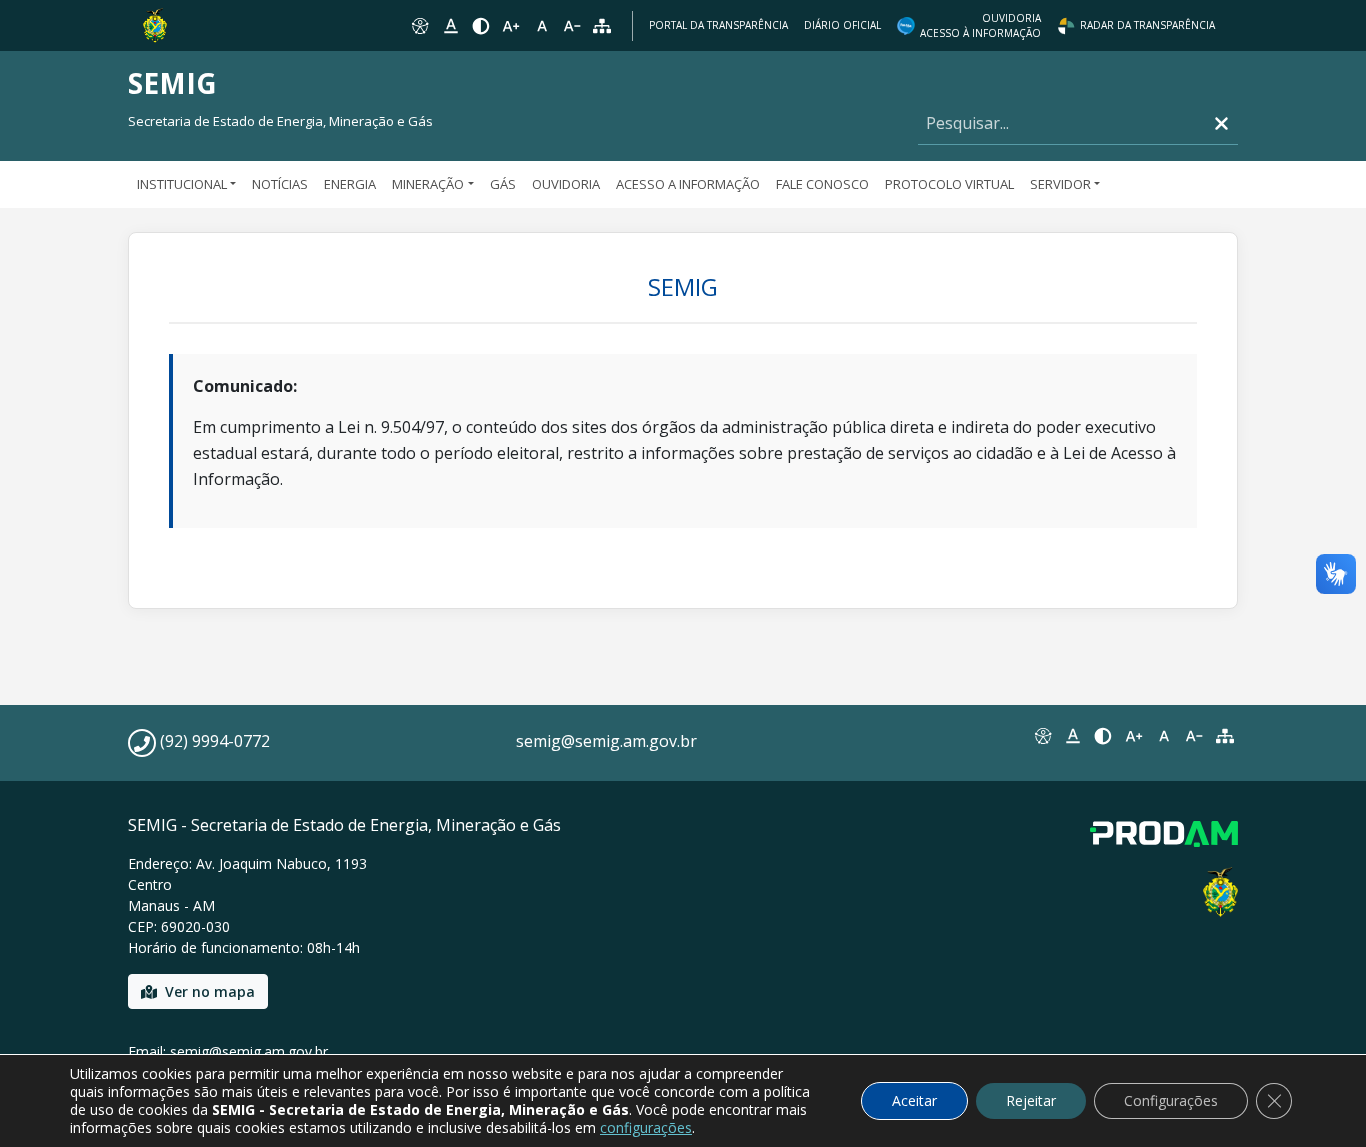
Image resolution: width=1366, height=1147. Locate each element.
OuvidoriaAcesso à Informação (980, 25)
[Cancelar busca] (1221, 123)
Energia (350, 184)
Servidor (1060, 184)
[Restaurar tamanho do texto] (542, 26)
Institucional (182, 184)
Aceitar (914, 1100)
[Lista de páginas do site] (1225, 736)
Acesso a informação (688, 184)
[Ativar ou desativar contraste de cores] (481, 26)
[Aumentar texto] (511, 26)
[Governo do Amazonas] (155, 24)
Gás (503, 184)
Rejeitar (1031, 1100)
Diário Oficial (842, 25)
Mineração (428, 184)
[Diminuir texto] (572, 26)
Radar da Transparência (1147, 25)
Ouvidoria (566, 184)
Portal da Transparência (718, 25)
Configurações (1171, 1100)
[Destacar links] (450, 26)
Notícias (280, 184)
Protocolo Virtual (949, 184)
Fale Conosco (822, 184)
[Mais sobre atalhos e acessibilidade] (1042, 736)
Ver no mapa (210, 991)
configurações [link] (646, 1127)
